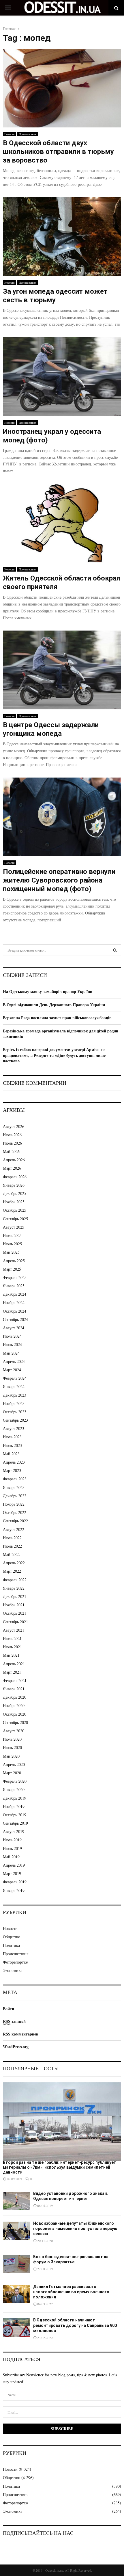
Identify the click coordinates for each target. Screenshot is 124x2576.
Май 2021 (11, 1655)
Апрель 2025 (14, 1261)
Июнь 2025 (12, 1244)
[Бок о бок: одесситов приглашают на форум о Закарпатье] (17, 2264)
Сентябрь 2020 (15, 1722)
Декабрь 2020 (15, 1697)
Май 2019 (11, 1857)
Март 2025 (12, 1269)
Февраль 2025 (15, 1277)
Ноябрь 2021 (14, 1605)
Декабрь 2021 (15, 1596)
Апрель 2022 (14, 1563)
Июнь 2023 (12, 1445)
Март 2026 (12, 1168)
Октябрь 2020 (15, 1714)
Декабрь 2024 (15, 1294)
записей (14, 2021)
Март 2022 (12, 1571)
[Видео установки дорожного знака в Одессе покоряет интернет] (17, 2201)
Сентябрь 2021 (15, 1622)
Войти (9, 2009)
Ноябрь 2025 (14, 1202)
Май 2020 (11, 1756)
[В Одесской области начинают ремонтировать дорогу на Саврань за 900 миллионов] (17, 2327)
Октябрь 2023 (15, 1412)
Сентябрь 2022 (15, 1521)
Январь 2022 (14, 1588)
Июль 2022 (12, 1538)
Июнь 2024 (12, 1344)
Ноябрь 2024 (14, 1302)
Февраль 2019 (15, 1882)
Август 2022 (14, 1529)
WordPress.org (16, 2047)
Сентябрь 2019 (15, 1823)
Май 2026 (11, 1151)
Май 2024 (11, 1353)
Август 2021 (14, 1630)
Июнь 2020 (12, 1747)
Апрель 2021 (14, 1664)
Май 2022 (11, 1554)
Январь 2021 (14, 1689)
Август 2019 (14, 1831)
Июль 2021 (12, 1638)
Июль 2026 (12, 1135)
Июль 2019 (12, 1840)
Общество (12, 1937)
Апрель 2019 (14, 1865)
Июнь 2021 (12, 1647)
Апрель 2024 (14, 1361)
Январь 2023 (14, 1487)
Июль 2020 (12, 1739)
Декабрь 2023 (15, 1395)
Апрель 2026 (14, 1160)
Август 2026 (14, 1126)
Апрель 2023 (14, 1462)
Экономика (13, 1970)
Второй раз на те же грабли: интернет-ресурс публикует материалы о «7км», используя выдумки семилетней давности (60, 2167)
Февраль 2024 (15, 1378)
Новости (9, 134)
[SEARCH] (115, 950)
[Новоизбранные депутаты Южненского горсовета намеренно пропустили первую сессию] (17, 2231)
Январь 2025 (14, 1286)
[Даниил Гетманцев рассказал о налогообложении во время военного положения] (17, 2294)
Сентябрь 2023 (15, 1420)
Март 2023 (12, 1470)
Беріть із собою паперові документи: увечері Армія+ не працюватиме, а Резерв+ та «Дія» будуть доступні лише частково (54, 1055)
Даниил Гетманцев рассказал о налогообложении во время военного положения (71, 2292)
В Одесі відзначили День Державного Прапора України (54, 1005)
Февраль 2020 (15, 1781)
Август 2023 (14, 1428)
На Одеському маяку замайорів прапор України (48, 991)
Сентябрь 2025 (15, 1219)
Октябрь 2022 (15, 1512)
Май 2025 (11, 1252)
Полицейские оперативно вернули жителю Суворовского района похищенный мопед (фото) (59, 880)
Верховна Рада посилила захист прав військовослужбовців (57, 1018)
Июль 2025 (12, 1235)
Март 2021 (12, 1672)
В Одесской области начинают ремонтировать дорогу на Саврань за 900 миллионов (75, 2325)
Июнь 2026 (12, 1143)
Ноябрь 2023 (14, 1403)
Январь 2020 (14, 1789)
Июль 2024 (12, 1336)
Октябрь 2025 (15, 1210)
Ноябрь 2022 (14, 1504)
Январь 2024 (14, 1386)
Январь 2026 (14, 1185)
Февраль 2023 (15, 1479)
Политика (11, 1945)
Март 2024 (12, 1370)
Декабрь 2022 (15, 1496)
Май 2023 (11, 1454)
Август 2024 (14, 1328)
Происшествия (28, 134)
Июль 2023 (12, 1437)
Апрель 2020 (14, 1764)
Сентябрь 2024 (15, 1319)
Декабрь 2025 (15, 1193)
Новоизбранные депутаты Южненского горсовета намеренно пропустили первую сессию (75, 2229)
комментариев (21, 2034)
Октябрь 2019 (15, 1815)
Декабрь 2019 (15, 1798)
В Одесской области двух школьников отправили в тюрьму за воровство (58, 152)
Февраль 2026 (15, 1177)
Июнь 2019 (12, 1848)
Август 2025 (14, 1227)
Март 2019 (12, 1873)
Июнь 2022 (12, 1546)
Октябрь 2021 (15, 1613)
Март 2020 (12, 1773)
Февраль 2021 (15, 1680)
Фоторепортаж (16, 1962)
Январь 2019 (14, 1890)
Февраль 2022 (15, 1580)
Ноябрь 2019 (14, 1806)
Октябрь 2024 (15, 1311)
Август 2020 (14, 1731)
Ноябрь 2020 (14, 1705)
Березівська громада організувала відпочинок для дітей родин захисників (61, 1034)
